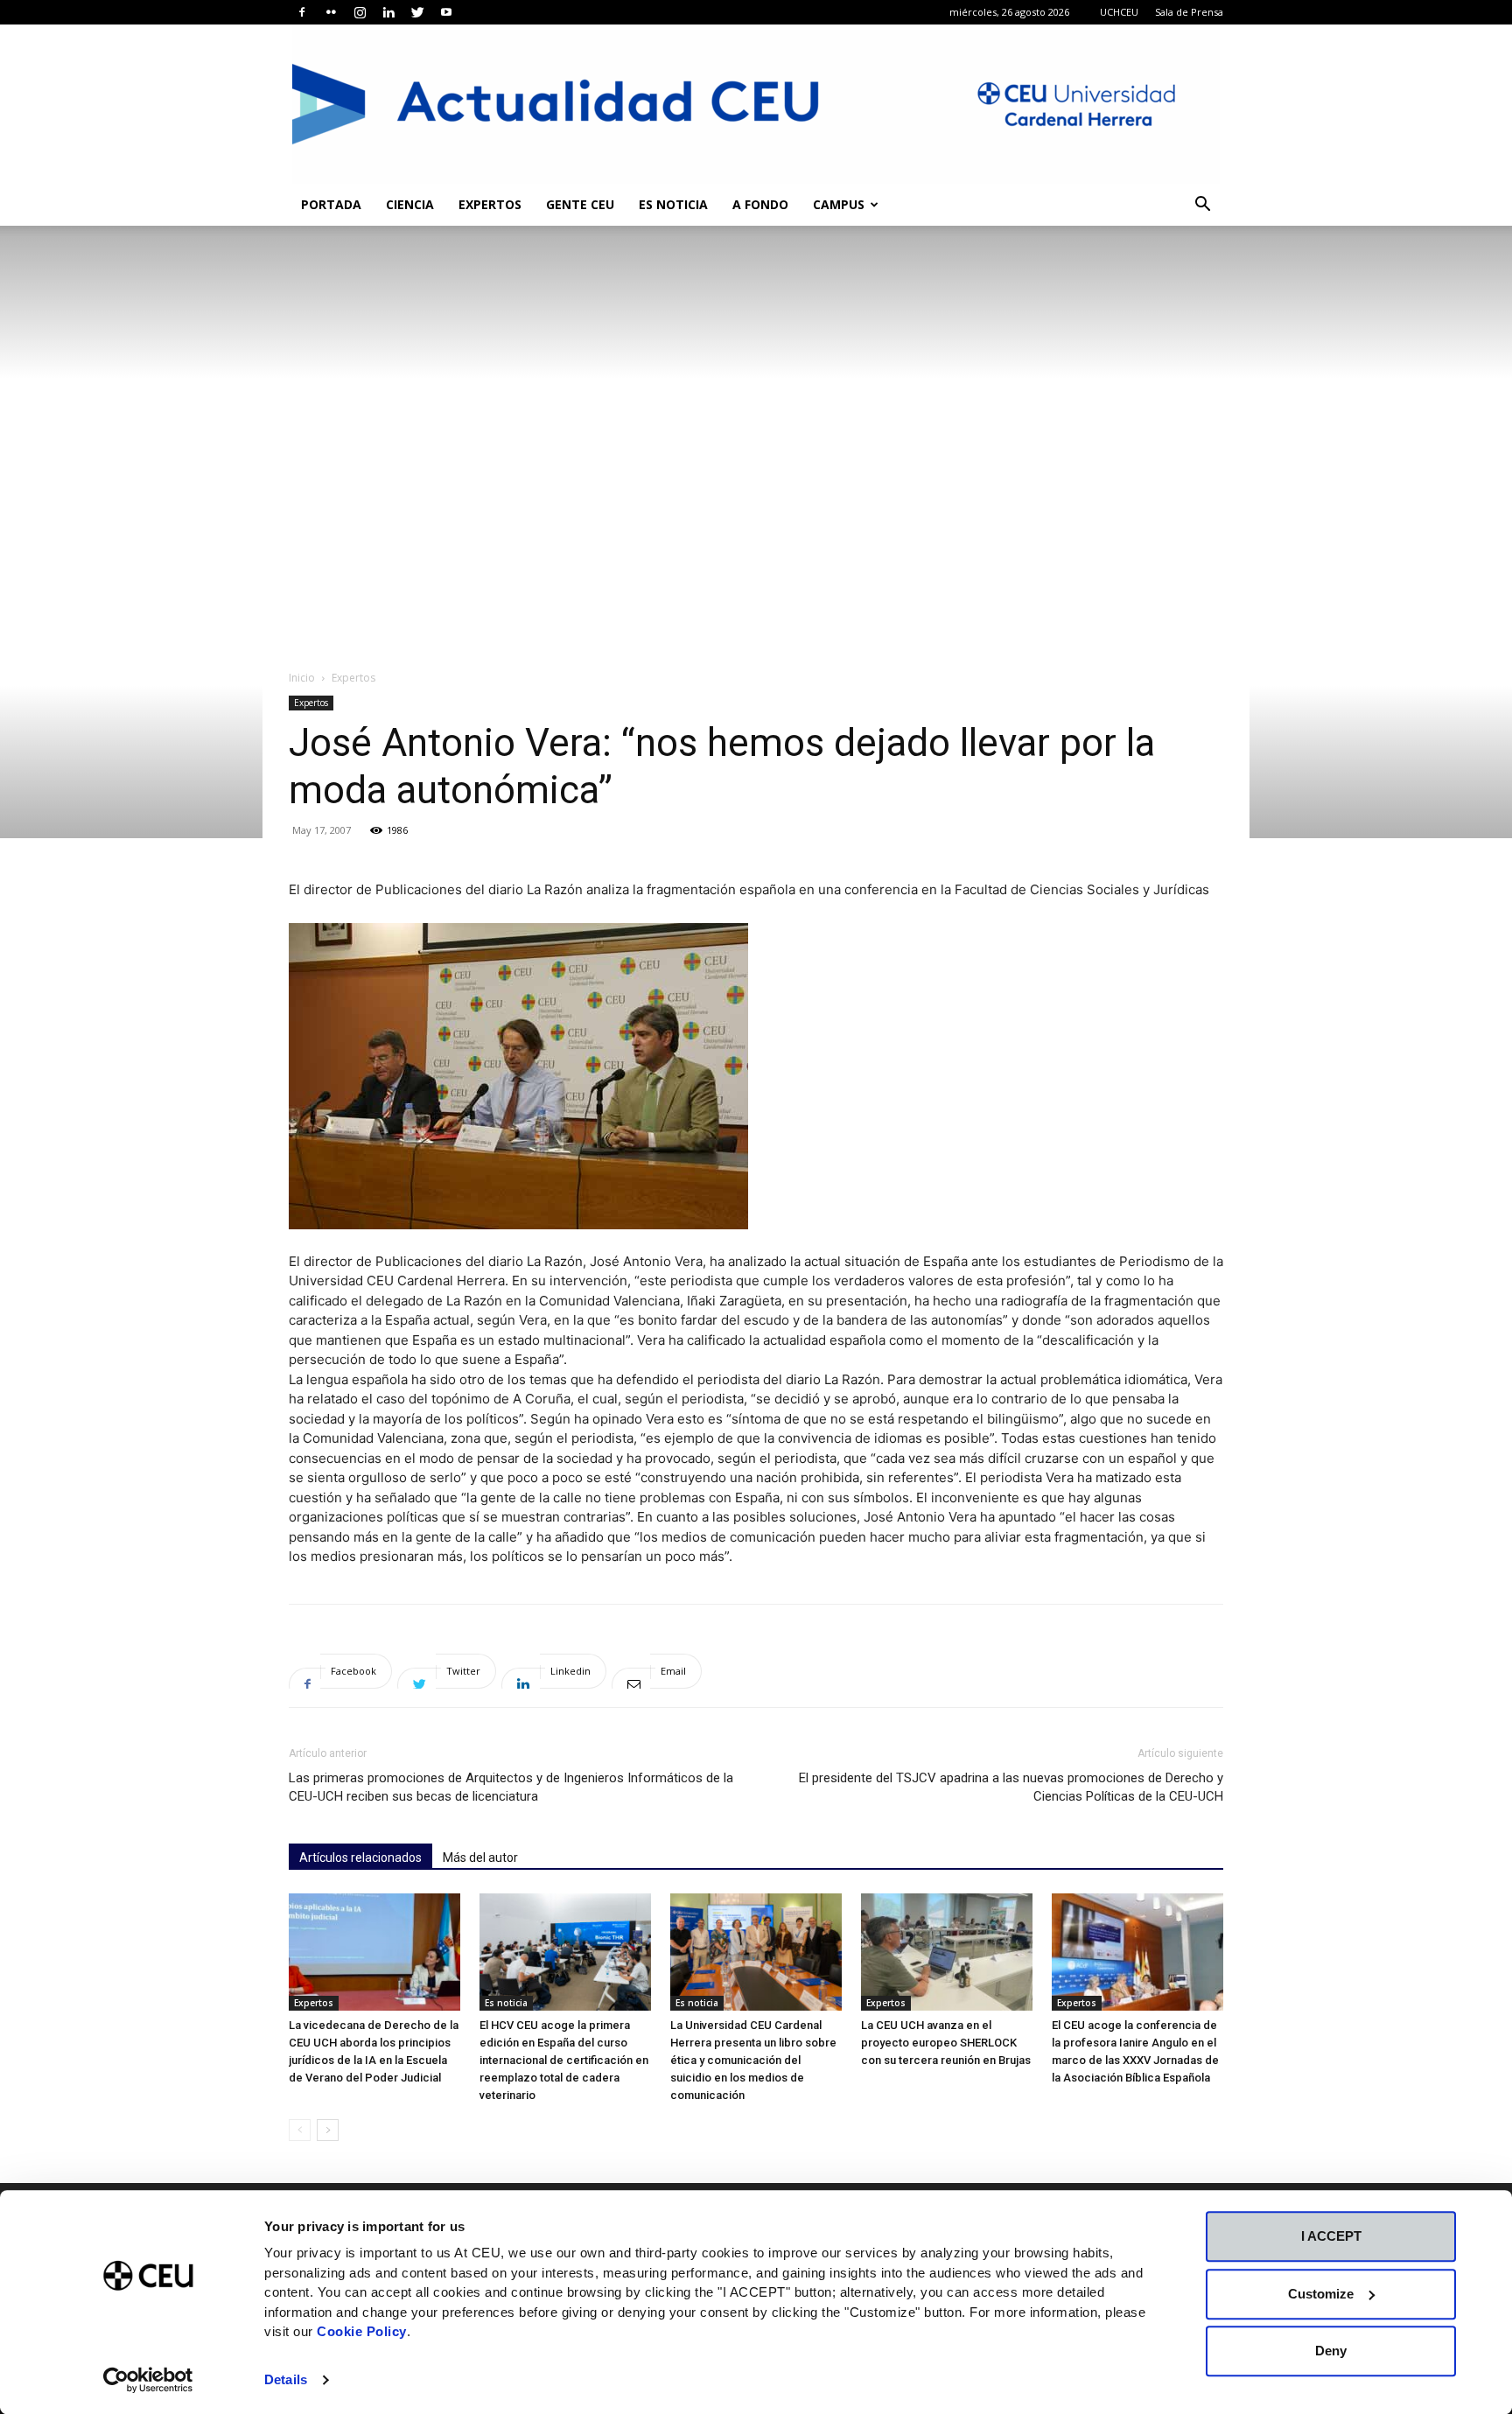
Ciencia (410, 204)
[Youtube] (446, 12)
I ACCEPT (1331, 2236)
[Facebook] (302, 12)
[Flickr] (331, 12)
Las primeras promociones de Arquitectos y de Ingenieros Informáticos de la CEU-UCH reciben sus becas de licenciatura (511, 1787)
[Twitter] (417, 12)
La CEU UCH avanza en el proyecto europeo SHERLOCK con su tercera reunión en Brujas (946, 2043)
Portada (331, 204)
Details (286, 2379)
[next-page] (328, 2130)
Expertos (490, 204)
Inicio (302, 678)
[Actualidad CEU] (756, 104)
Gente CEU (580, 204)
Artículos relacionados (360, 1858)
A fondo (760, 204)
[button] (1202, 206)
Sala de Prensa (1189, 12)
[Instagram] (360, 12)
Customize (1321, 2294)
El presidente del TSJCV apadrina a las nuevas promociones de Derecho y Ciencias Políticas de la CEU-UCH (1011, 1787)
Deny (1331, 2351)
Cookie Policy (362, 2331)
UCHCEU (1119, 12)
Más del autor (480, 1858)
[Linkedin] (388, 12)
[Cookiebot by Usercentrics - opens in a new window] (148, 2380)
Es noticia (673, 204)
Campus (839, 204)
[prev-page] (300, 2130)
